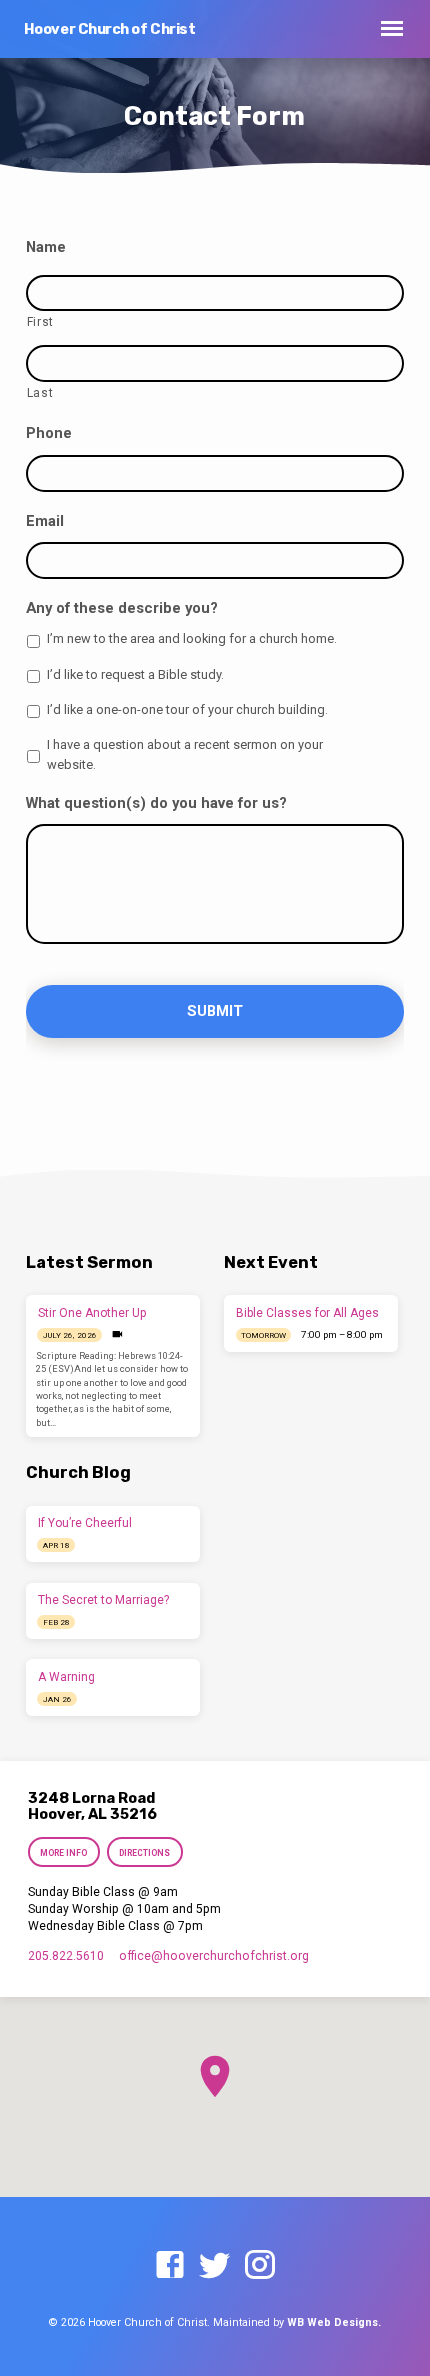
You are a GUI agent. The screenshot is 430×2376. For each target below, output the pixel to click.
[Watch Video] (117, 1334)
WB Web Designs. (334, 2322)
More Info (63, 1853)
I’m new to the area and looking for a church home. (192, 638)
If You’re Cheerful (85, 1523)
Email (45, 521)
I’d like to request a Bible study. (135, 674)
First (40, 322)
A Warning (66, 1677)
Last (40, 393)
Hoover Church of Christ (110, 29)
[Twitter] (215, 2266)
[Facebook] (170, 2266)
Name (46, 247)
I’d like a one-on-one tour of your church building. (187, 709)
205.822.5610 (66, 1956)
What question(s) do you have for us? (156, 803)
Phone (49, 433)
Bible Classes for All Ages (307, 1313)
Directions (145, 1853)
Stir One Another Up (92, 1313)
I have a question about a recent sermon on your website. (185, 754)
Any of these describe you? (122, 608)
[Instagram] (260, 2266)
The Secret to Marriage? (103, 1600)
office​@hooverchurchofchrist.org (214, 1956)
